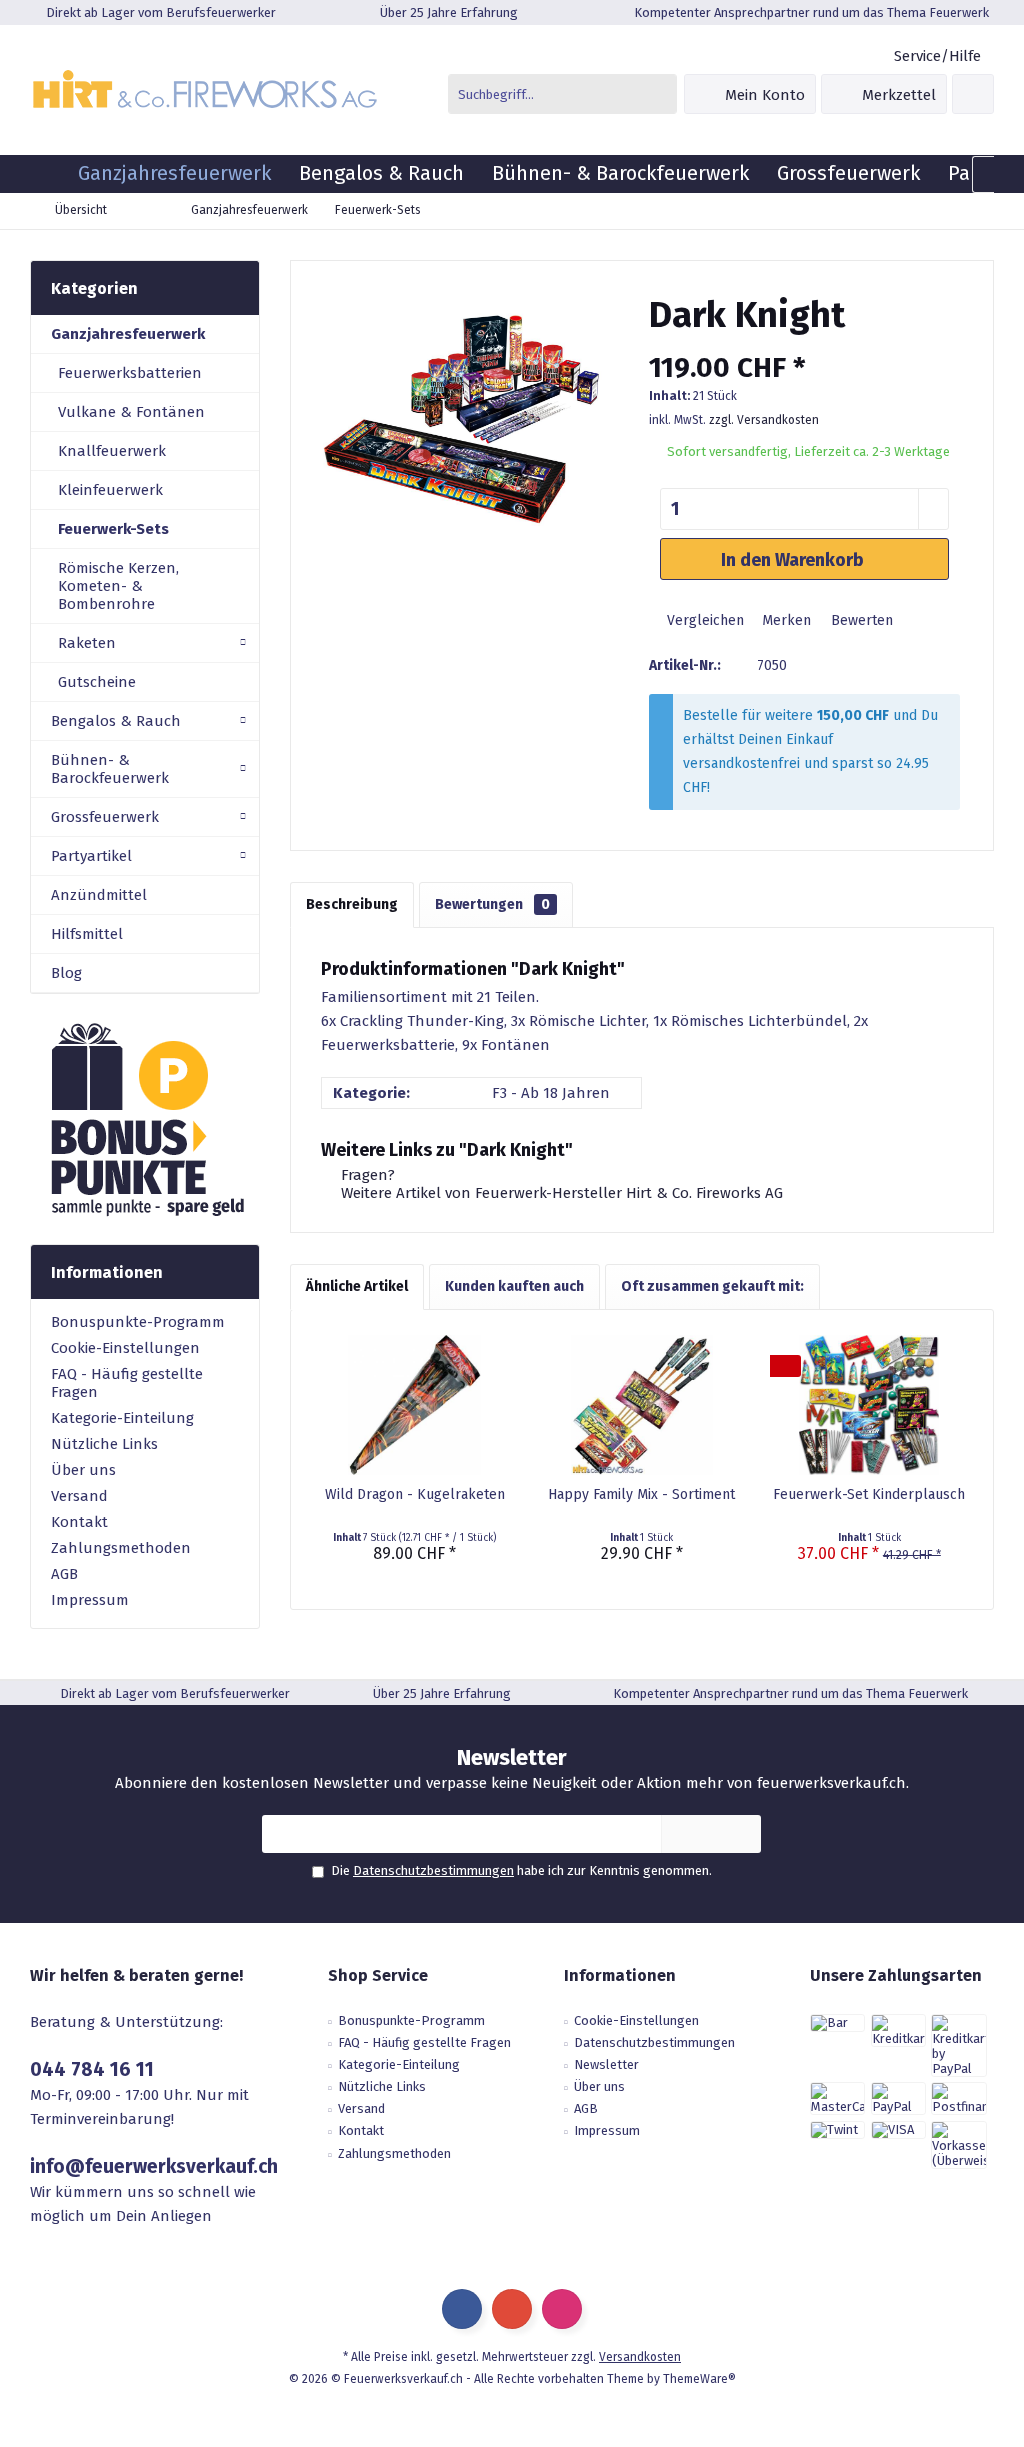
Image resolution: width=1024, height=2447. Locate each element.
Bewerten (860, 620)
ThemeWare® (699, 2379)
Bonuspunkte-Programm (138, 1322)
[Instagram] (562, 2309)
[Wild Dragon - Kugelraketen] (414, 1405)
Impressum (90, 1600)
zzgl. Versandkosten (764, 420)
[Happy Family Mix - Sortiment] (641, 1405)
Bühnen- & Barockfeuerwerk (110, 769)
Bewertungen (492, 904)
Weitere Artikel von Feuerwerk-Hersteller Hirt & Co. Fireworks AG (560, 1193)
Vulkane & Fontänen (131, 412)
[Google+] (512, 2309)
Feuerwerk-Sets (113, 529)
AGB (64, 1574)
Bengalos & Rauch (116, 721)
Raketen (87, 643)
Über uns (83, 1470)
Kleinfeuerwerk (110, 490)
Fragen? (366, 1175)
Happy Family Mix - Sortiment (641, 1494)
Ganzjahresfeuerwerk (128, 334)
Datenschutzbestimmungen (433, 1870)
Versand (79, 1496)
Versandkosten (640, 2357)
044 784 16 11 (92, 2069)
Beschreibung (352, 904)
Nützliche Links (104, 1444)
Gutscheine (97, 682)
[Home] (47, 174)
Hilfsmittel (87, 934)
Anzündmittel (99, 895)
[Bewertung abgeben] (804, 341)
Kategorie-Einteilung (122, 1418)
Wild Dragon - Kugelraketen (415, 1494)
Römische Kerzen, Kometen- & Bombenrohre (118, 586)
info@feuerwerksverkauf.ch (154, 2166)
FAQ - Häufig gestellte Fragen (127, 1383)
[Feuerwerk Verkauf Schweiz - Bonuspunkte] (145, 1119)
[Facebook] (462, 2309)
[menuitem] (936, 56)
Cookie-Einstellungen (125, 1348)
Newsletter (606, 2064)
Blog (66, 973)
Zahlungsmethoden (121, 1548)
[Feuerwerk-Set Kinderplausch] (869, 1405)
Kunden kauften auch (514, 1286)
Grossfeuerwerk (105, 817)
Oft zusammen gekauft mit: (712, 1286)
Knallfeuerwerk (112, 451)
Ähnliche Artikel (357, 1286)
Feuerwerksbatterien (130, 373)
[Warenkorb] (973, 94)
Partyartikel (91, 856)
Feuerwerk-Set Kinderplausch (869, 1494)
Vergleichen (703, 620)
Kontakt (79, 1522)
